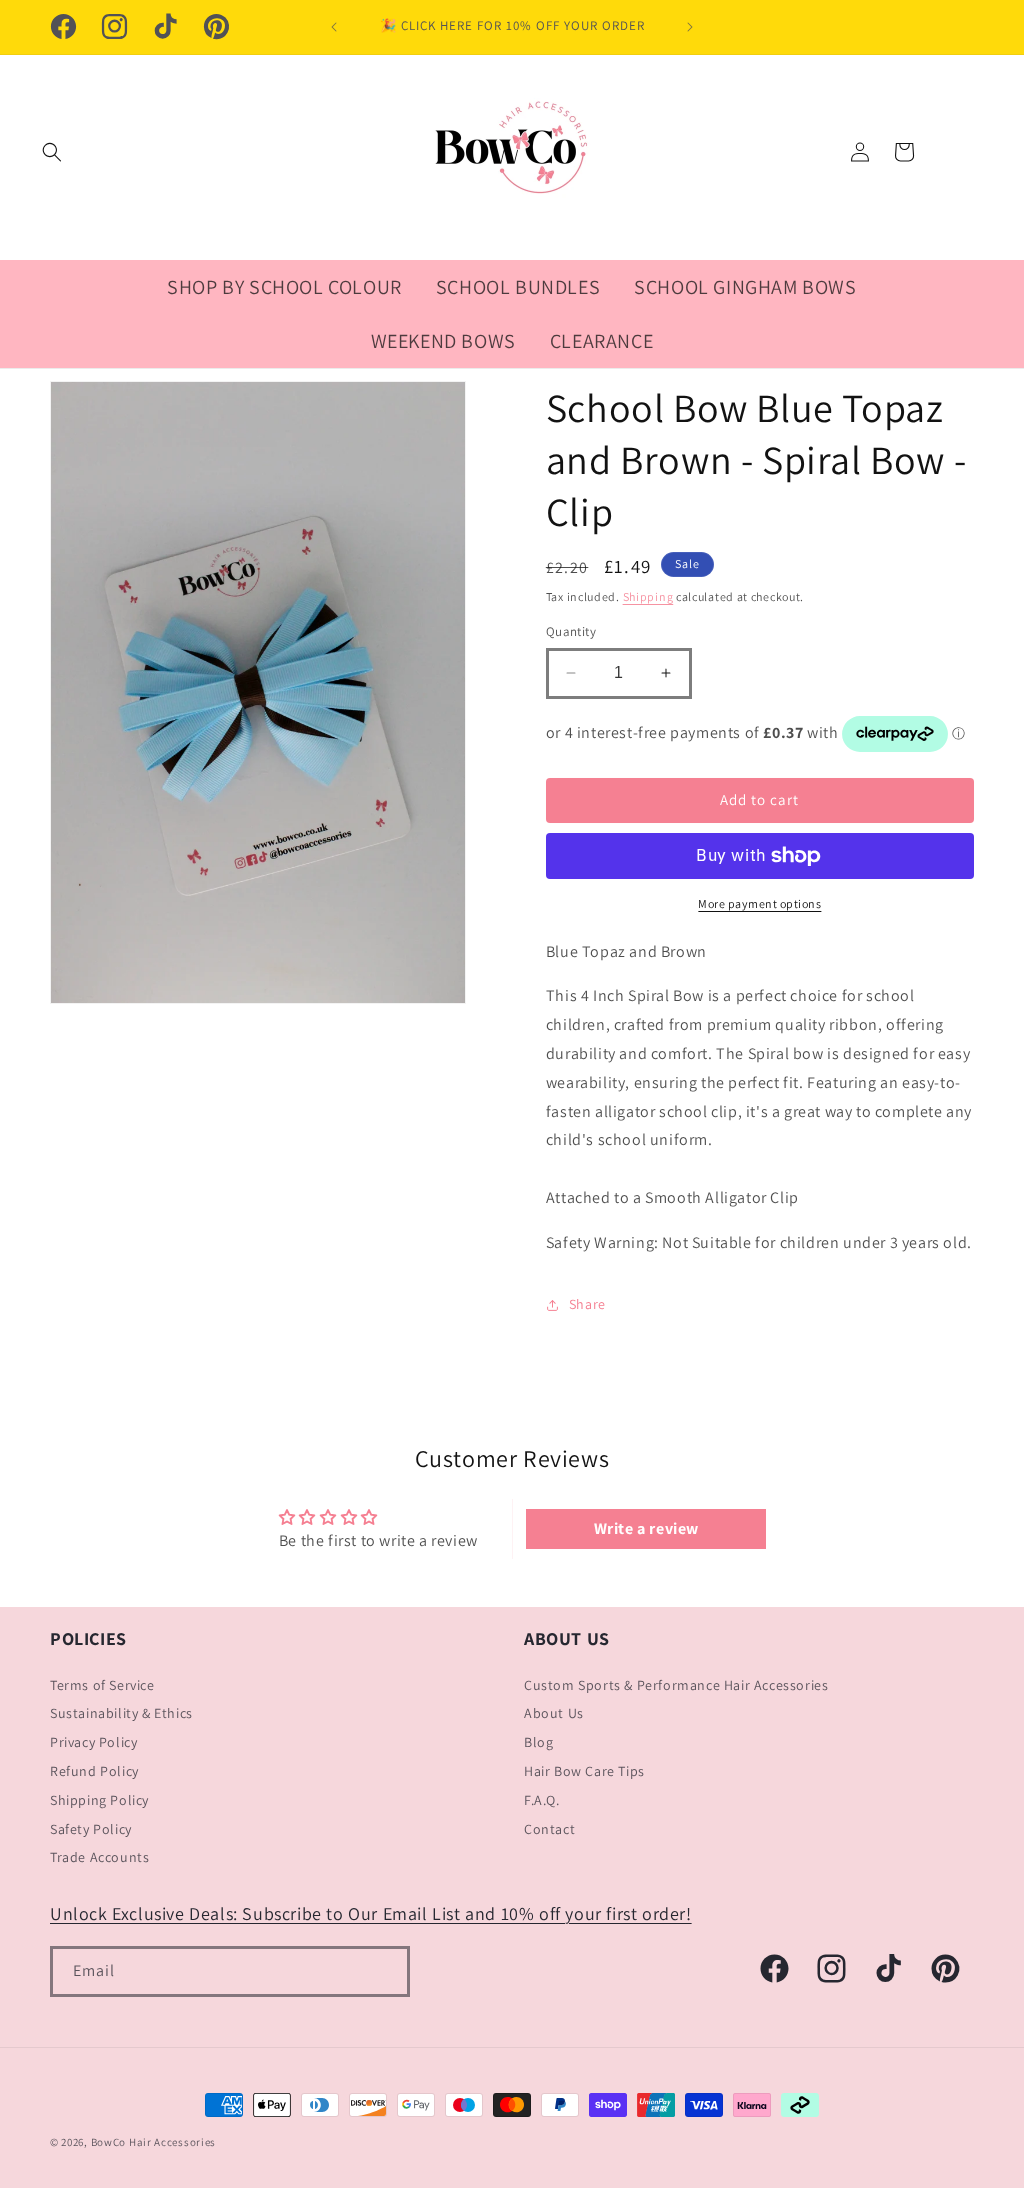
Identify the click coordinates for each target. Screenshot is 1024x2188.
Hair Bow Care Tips (584, 1771)
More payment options (759, 903)
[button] (52, 152)
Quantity (571, 631)
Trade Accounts (99, 1857)
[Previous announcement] (334, 27)
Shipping (648, 596)
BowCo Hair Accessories (153, 2142)
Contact (549, 1829)
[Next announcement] (690, 27)
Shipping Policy (99, 1800)
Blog (538, 1742)
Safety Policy (91, 1829)
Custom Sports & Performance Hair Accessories (676, 1685)
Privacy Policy (93, 1742)
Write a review (646, 1528)
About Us (554, 1713)
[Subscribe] (385, 1971)
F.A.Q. (542, 1800)
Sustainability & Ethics (121, 1713)
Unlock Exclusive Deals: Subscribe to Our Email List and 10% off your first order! (371, 1913)
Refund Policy (94, 1771)
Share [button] (587, 1304)
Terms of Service (102, 1685)
